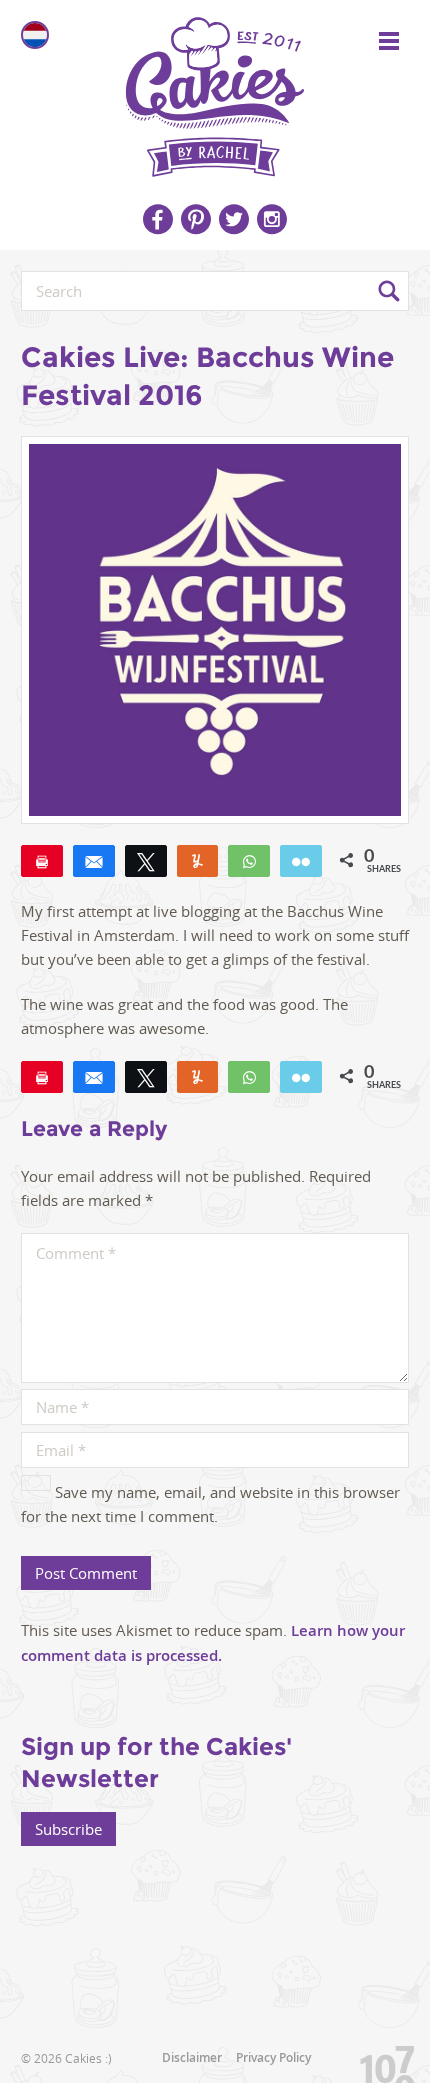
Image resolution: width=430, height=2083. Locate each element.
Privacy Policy (273, 2057)
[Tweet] (146, 861)
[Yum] (198, 861)
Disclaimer (192, 2057)
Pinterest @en (196, 219)
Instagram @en (272, 219)
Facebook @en (158, 219)
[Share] (94, 861)
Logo (215, 90)
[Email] (301, 861)
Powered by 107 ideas (380, 2060)
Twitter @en (234, 219)
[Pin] (42, 861)
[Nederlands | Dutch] (35, 35)
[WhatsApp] (249, 861)
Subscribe (68, 1829)
